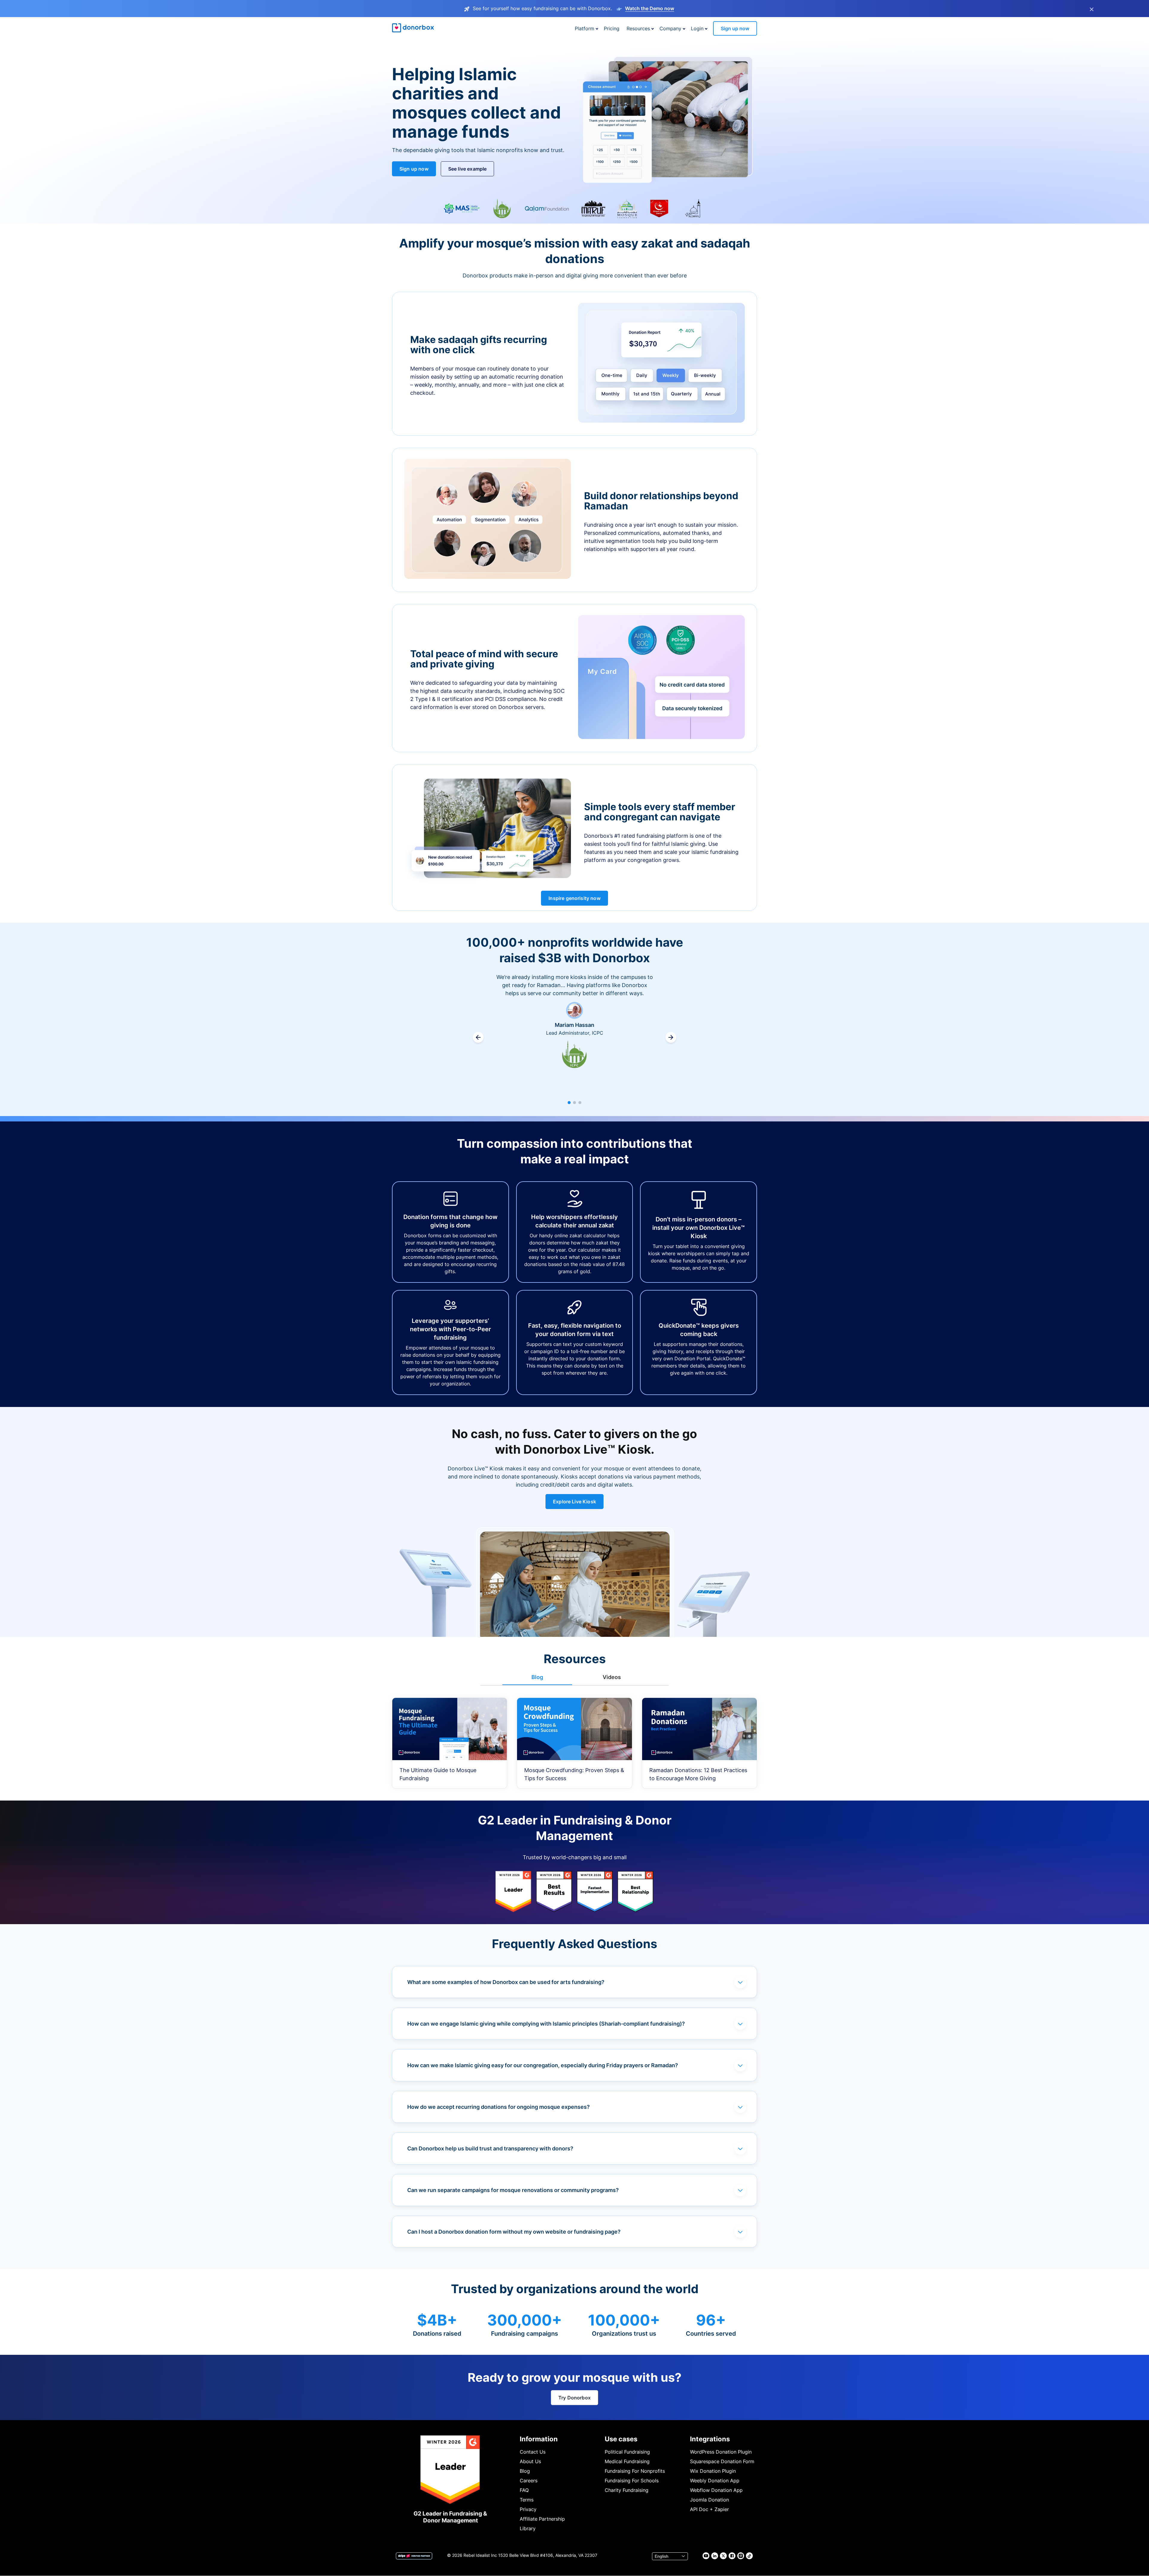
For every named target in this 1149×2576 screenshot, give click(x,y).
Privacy (528, 2509)
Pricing (612, 28)
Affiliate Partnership (542, 2519)
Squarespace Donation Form (722, 2461)
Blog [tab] (537, 1677)
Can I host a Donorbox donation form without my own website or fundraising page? (514, 2232)
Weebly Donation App (715, 2481)
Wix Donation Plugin (713, 2471)
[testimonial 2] (574, 1103)
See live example (468, 169)
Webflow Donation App (716, 2490)
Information (539, 2439)
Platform (585, 28)
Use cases (621, 2439)
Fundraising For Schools (632, 2481)
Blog (525, 2471)
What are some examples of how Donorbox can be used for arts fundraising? (506, 1982)
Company (670, 28)
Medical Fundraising (627, 2461)
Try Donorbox (574, 2398)
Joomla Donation (709, 2500)
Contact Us (533, 2452)
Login (697, 28)
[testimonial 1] (569, 1103)
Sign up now (735, 28)
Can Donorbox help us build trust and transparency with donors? (490, 2148)
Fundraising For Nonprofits (635, 2471)
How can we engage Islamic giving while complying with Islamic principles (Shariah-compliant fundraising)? (546, 2024)
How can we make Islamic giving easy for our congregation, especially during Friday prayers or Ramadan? (543, 2065)
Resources (638, 28)
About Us (530, 2461)
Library (528, 2528)
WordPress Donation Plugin (721, 2452)
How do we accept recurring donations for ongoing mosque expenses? (498, 2107)
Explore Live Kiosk (574, 1502)
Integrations (710, 2439)
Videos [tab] (612, 1677)
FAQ (524, 2490)
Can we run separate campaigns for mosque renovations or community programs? (513, 2190)
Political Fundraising (627, 2452)
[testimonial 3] (580, 1103)
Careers (529, 2481)
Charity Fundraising (627, 2490)
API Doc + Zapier (709, 2509)
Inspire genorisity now (574, 898)
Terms (527, 2500)
